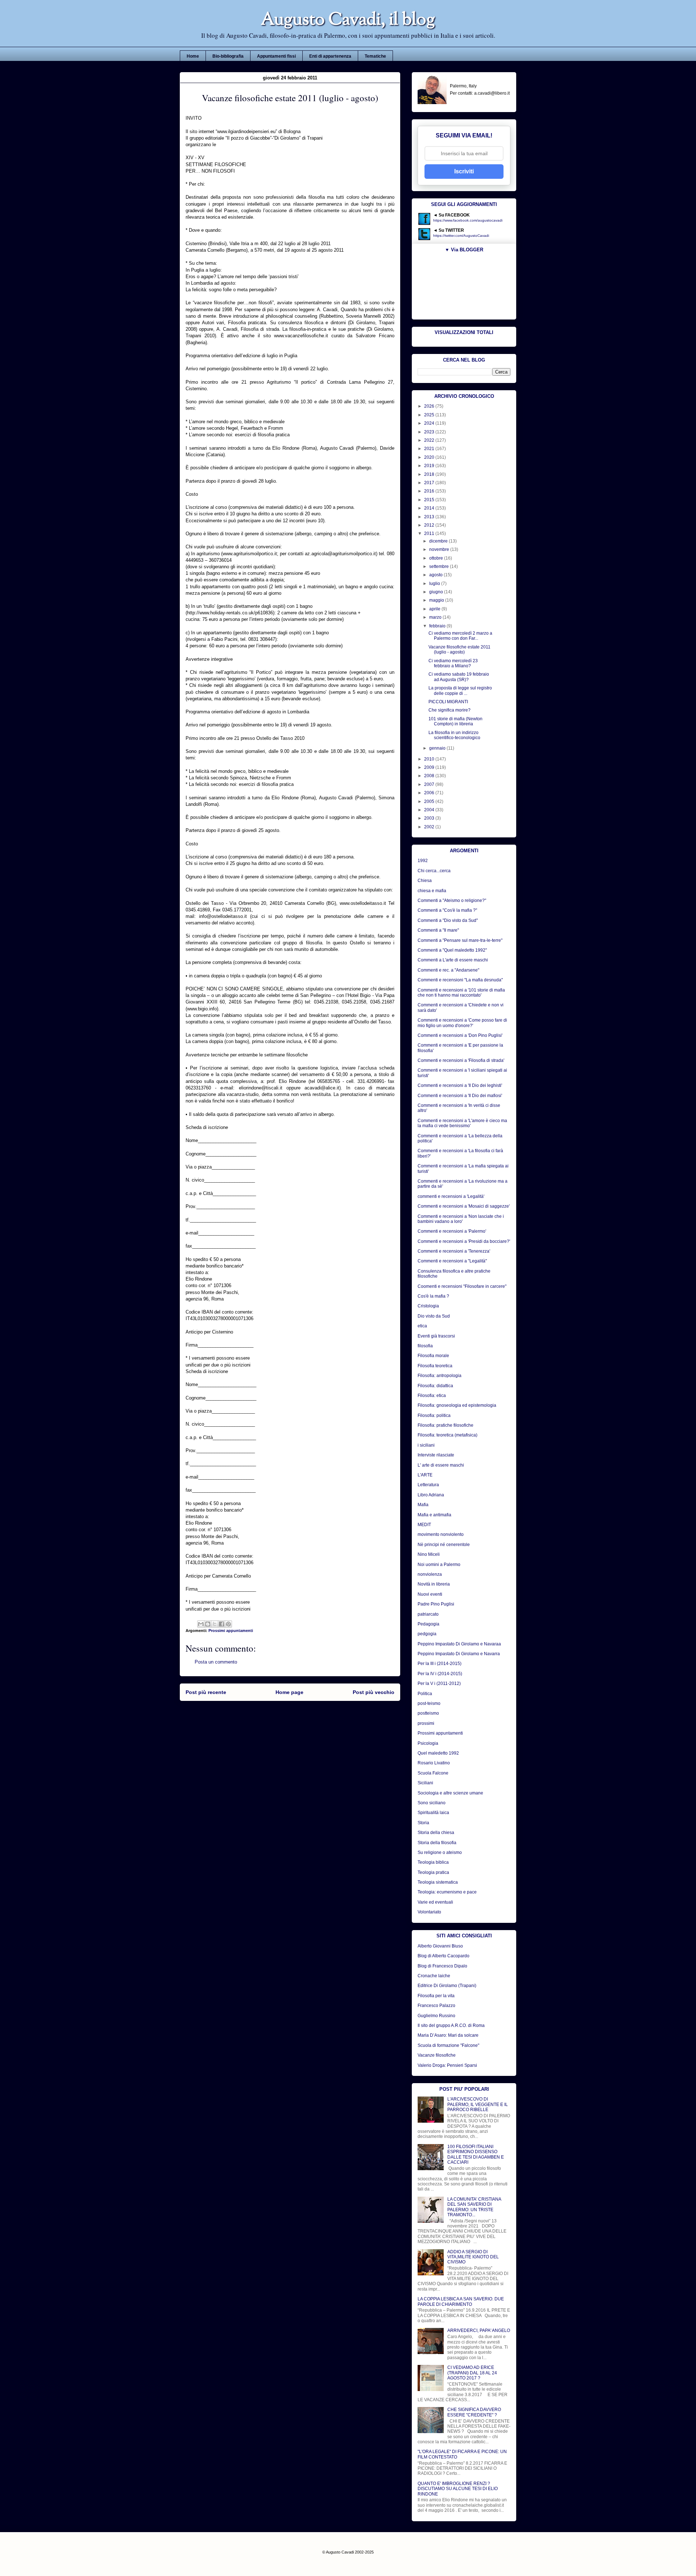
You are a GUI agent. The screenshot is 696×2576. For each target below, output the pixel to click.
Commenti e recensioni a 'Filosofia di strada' (461, 1060)
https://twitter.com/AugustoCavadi (461, 236)
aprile (435, 609)
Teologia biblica (433, 1862)
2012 (430, 525)
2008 (430, 776)
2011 (430, 533)
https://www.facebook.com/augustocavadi (468, 220)
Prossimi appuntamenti (231, 1631)
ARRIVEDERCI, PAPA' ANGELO (479, 2330)
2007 (430, 784)
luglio (435, 584)
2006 (430, 793)
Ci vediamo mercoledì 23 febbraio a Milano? (453, 663)
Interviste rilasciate (436, 1455)
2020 (430, 457)
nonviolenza (430, 1574)
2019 (430, 466)
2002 (430, 827)
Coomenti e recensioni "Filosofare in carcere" (462, 1286)
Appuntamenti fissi (276, 56)
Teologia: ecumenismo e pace (447, 1892)
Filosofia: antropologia (440, 1376)
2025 (430, 415)
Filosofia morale (433, 1356)
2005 (430, 801)
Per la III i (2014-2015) (440, 1664)
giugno (437, 592)
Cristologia (428, 1306)
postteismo (428, 1713)
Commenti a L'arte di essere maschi (453, 960)
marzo (436, 617)
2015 (430, 500)
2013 (430, 517)
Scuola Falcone (433, 1773)
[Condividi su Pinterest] (228, 1624)
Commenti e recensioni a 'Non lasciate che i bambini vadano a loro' (461, 1219)
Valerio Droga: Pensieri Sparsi (447, 2065)
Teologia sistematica (438, 1882)
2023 (430, 432)
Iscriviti (464, 171)
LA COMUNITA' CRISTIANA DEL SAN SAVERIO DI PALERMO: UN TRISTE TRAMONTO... (474, 2207)
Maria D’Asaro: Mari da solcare (448, 2035)
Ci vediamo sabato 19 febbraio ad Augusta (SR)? (459, 677)
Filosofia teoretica (435, 1366)
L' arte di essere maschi (441, 1465)
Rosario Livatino (434, 1763)
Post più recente (206, 1692)
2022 (430, 440)
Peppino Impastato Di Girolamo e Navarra (459, 1654)
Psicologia (428, 1743)
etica (422, 1326)
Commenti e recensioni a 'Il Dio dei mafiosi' (460, 1096)
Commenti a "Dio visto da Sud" (448, 920)
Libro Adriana (431, 1495)
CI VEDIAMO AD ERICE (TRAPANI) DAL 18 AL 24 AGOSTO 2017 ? (472, 2373)
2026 (430, 406)
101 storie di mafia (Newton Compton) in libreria (455, 721)
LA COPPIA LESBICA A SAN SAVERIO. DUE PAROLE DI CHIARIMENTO (461, 2301)
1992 (423, 861)
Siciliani (425, 1783)
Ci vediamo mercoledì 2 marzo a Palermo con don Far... (460, 636)
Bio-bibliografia (228, 56)
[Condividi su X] (215, 1624)
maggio (437, 600)
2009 (430, 767)
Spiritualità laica (433, 1813)
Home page (289, 1692)
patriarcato (428, 1614)
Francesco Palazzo (436, 2006)
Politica (425, 1694)
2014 (430, 508)
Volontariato (429, 1912)
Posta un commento (216, 1662)
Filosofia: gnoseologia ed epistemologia (457, 1405)
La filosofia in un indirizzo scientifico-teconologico (454, 735)
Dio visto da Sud (434, 1316)
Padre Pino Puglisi (436, 1604)
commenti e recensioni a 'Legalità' (451, 1196)
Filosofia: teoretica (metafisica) (448, 1435)
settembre (440, 566)
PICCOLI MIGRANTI (448, 702)
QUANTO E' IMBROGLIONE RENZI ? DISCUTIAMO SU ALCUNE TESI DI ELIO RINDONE (458, 2489)
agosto (436, 575)
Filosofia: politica (434, 1415)
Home (193, 56)
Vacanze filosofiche (437, 2055)
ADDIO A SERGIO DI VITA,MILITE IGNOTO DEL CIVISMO (473, 2257)
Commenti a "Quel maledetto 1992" (452, 950)
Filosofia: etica (432, 1396)
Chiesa (425, 881)
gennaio (438, 748)
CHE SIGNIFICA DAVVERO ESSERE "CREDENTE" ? (474, 2412)
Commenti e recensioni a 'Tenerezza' (454, 1251)
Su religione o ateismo (440, 1852)
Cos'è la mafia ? (433, 1296)
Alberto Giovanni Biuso (440, 1946)
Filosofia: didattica (435, 1386)
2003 (430, 818)
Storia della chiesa (436, 1833)
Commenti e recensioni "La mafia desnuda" (460, 980)
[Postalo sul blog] (208, 1624)
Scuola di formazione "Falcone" (448, 2045)
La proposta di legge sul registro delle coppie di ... (460, 691)
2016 (430, 491)
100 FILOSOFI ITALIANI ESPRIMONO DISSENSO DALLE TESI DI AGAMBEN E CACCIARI (476, 2154)
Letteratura (428, 1485)
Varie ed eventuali (435, 1902)
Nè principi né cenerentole (444, 1545)
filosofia (425, 1346)
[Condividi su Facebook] (221, 1624)
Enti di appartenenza (330, 56)
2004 (430, 810)
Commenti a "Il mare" (438, 930)
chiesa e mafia (432, 891)
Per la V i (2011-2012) (439, 1683)
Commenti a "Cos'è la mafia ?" (447, 910)
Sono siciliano (432, 1803)
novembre (440, 549)
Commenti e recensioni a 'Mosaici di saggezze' (464, 1206)
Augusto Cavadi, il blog (348, 20)
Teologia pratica (433, 1872)
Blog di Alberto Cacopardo (444, 1956)
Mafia (423, 1505)
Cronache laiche (434, 1976)
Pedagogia (428, 1624)
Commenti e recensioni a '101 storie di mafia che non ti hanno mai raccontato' (461, 993)
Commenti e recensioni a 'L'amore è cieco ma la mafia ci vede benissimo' (462, 1123)
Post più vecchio (374, 1692)
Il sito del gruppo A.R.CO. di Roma (451, 2025)
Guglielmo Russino (436, 2016)
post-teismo (429, 1703)
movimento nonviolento (441, 1534)
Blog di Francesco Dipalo (442, 1966)
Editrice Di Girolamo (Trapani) (447, 1986)
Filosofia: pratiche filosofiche (446, 1425)
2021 (430, 449)
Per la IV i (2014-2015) (440, 1674)
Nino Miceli (429, 1554)
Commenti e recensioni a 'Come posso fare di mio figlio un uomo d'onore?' (462, 1023)
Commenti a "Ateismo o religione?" (452, 900)
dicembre (439, 541)
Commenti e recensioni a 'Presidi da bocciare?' (464, 1241)
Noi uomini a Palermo (439, 1565)
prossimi (426, 1723)
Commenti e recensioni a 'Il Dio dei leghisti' (460, 1085)
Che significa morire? (449, 710)
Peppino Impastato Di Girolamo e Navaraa (459, 1644)
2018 (430, 474)
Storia (423, 1823)
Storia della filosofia (437, 1843)
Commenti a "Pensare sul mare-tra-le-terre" (460, 940)
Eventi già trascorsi (436, 1336)
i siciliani (426, 1445)
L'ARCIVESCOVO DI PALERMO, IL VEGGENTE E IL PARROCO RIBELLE (478, 2104)
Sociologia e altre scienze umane (450, 1793)
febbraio (438, 626)
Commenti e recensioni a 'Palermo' (452, 1231)
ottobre (437, 558)
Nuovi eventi (430, 1594)
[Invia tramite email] (201, 1624)
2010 (430, 759)
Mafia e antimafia (434, 1515)
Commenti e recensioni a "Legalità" (452, 1261)
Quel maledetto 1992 (438, 1753)
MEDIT (424, 1525)
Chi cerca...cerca (434, 871)
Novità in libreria (434, 1584)
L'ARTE (425, 1475)
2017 (430, 483)
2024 (430, 423)
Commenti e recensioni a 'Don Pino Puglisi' (460, 1035)
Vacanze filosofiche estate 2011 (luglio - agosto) (459, 650)
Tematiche (375, 56)
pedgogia (427, 1634)
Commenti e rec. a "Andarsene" (448, 970)
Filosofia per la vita (436, 1996)
